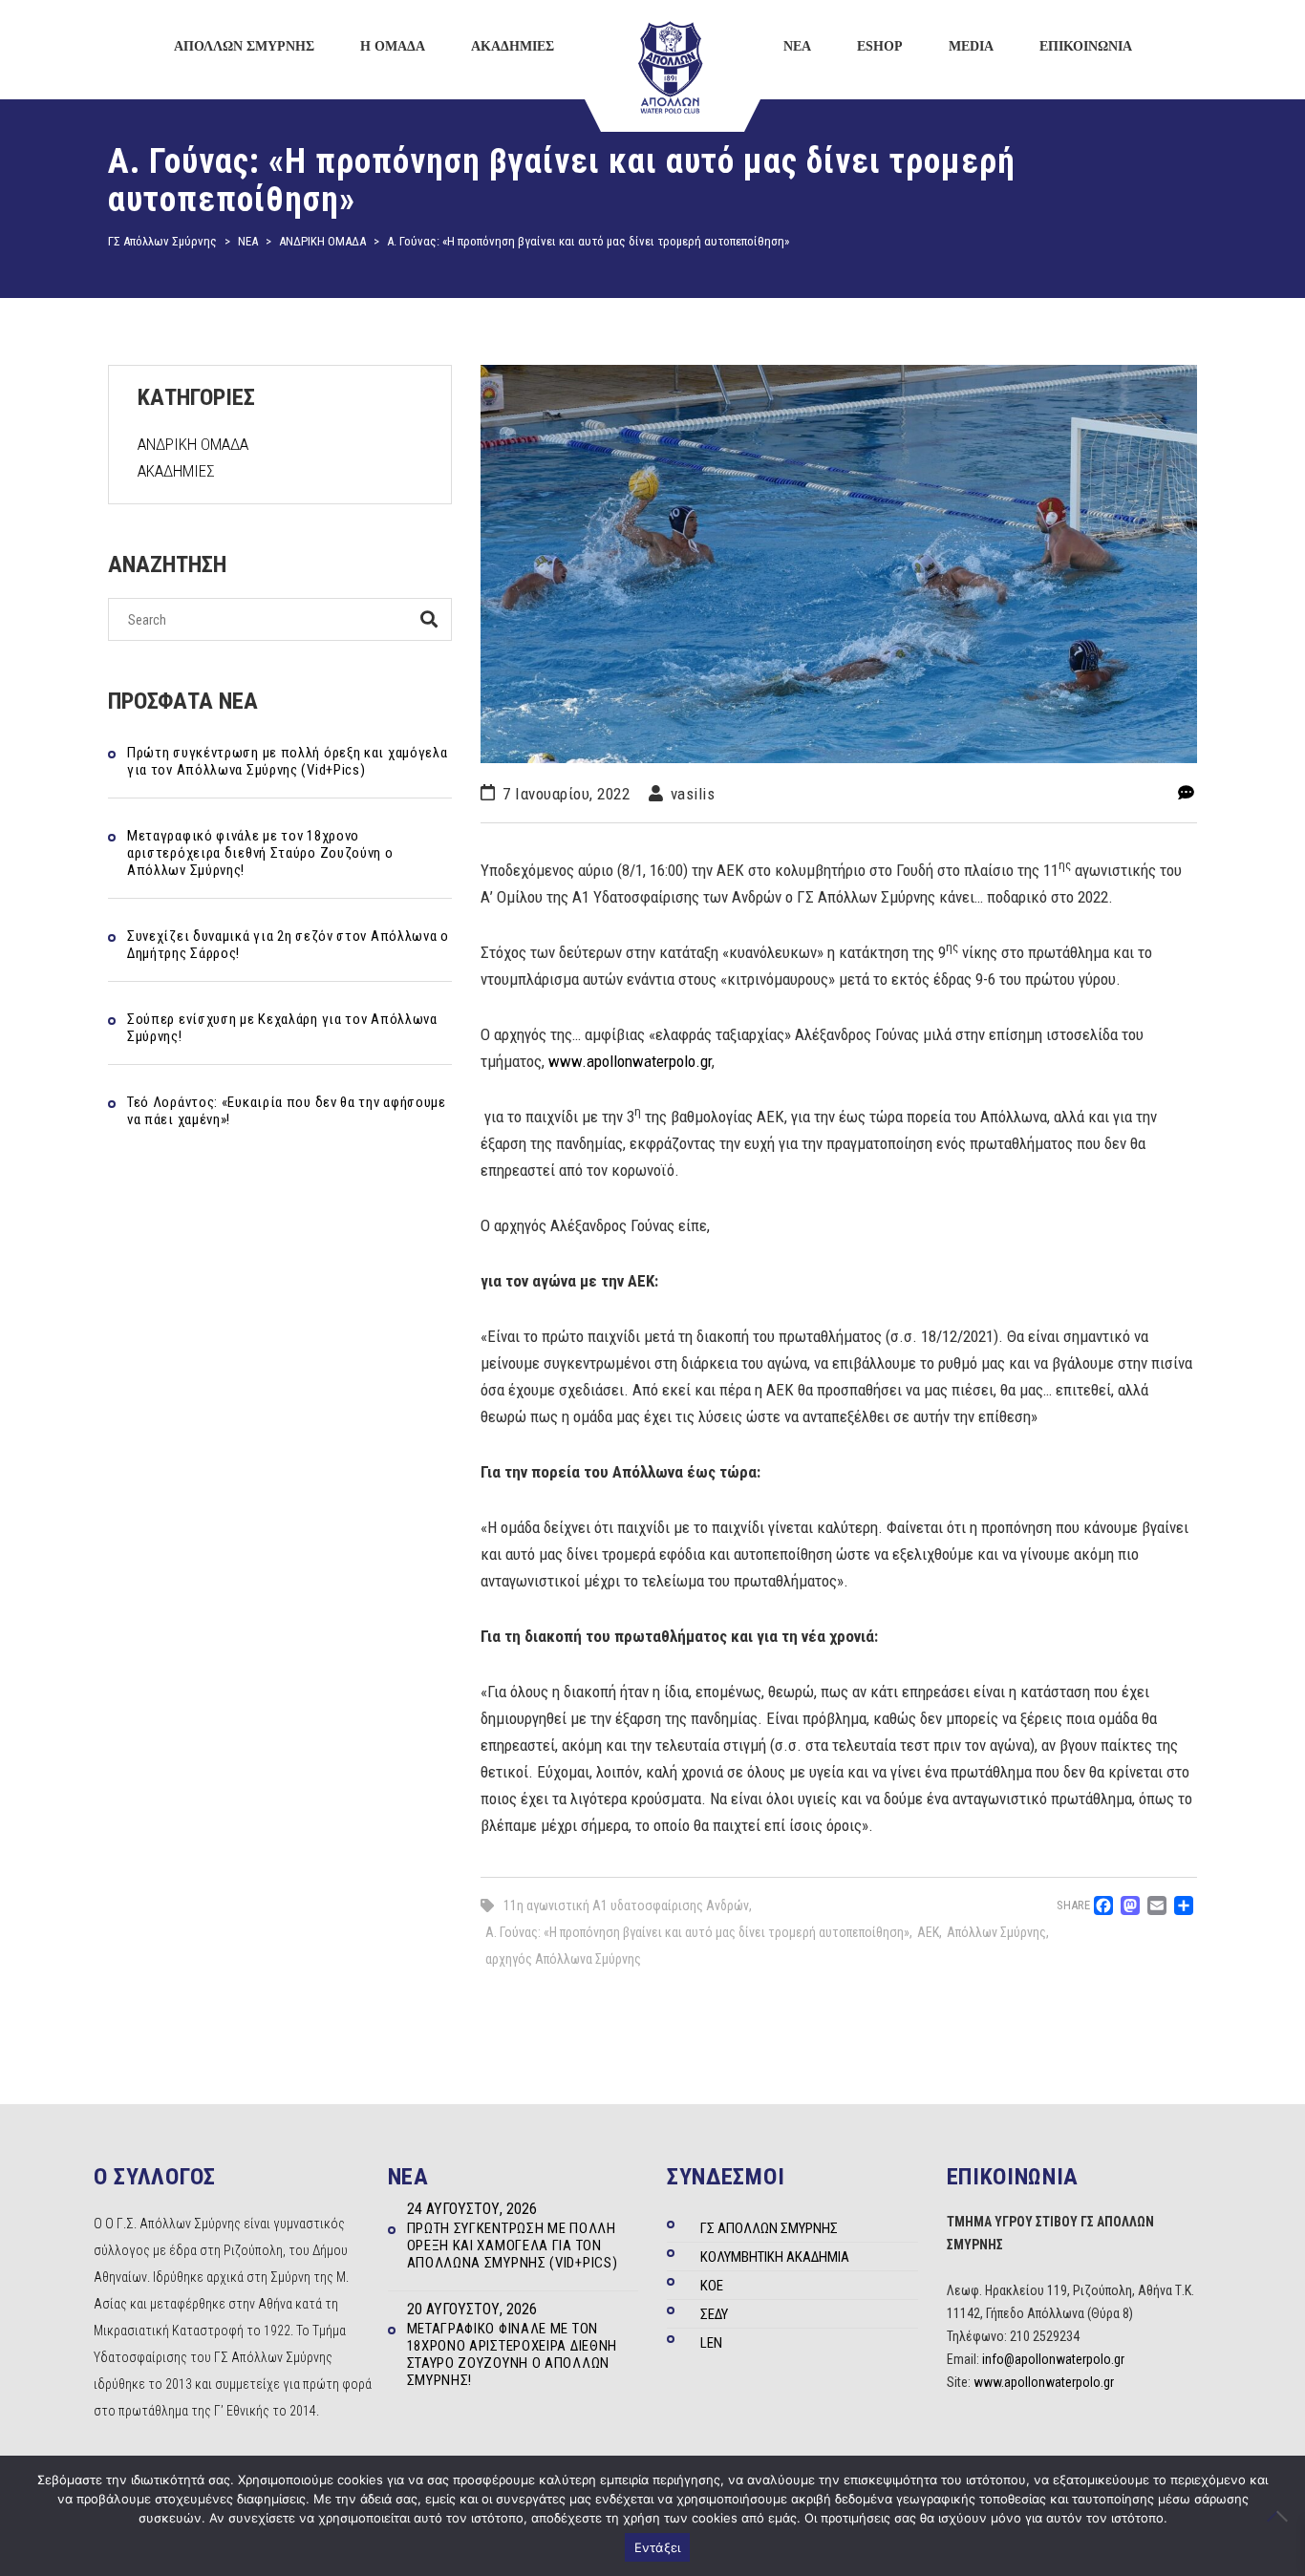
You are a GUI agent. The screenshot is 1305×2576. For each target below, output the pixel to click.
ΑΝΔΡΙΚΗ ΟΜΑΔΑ (193, 444)
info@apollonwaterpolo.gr (1053, 2359)
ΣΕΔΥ (714, 2314)
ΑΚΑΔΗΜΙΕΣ (176, 471)
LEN (711, 2343)
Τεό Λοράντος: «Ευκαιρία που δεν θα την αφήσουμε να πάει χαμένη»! (287, 1111)
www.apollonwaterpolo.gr (630, 1061)
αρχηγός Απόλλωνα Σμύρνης (563, 1959)
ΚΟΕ (712, 2286)
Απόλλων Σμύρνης (996, 1932)
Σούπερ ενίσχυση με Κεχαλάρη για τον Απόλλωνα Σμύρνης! (282, 1028)
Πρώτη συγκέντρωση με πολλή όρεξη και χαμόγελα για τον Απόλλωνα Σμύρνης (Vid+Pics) (288, 761)
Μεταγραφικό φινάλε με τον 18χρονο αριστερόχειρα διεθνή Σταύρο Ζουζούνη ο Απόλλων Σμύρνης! (260, 853)
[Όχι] (1281, 2516)
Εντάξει (658, 2547)
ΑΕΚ (928, 1932)
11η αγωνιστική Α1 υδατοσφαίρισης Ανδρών (626, 1905)
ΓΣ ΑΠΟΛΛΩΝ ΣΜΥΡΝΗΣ (769, 2228)
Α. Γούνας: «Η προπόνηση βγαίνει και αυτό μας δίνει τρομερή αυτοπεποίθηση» (697, 1932)
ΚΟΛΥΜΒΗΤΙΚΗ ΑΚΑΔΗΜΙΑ (775, 2257)
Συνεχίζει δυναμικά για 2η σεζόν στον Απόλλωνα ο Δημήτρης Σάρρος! (288, 945)
